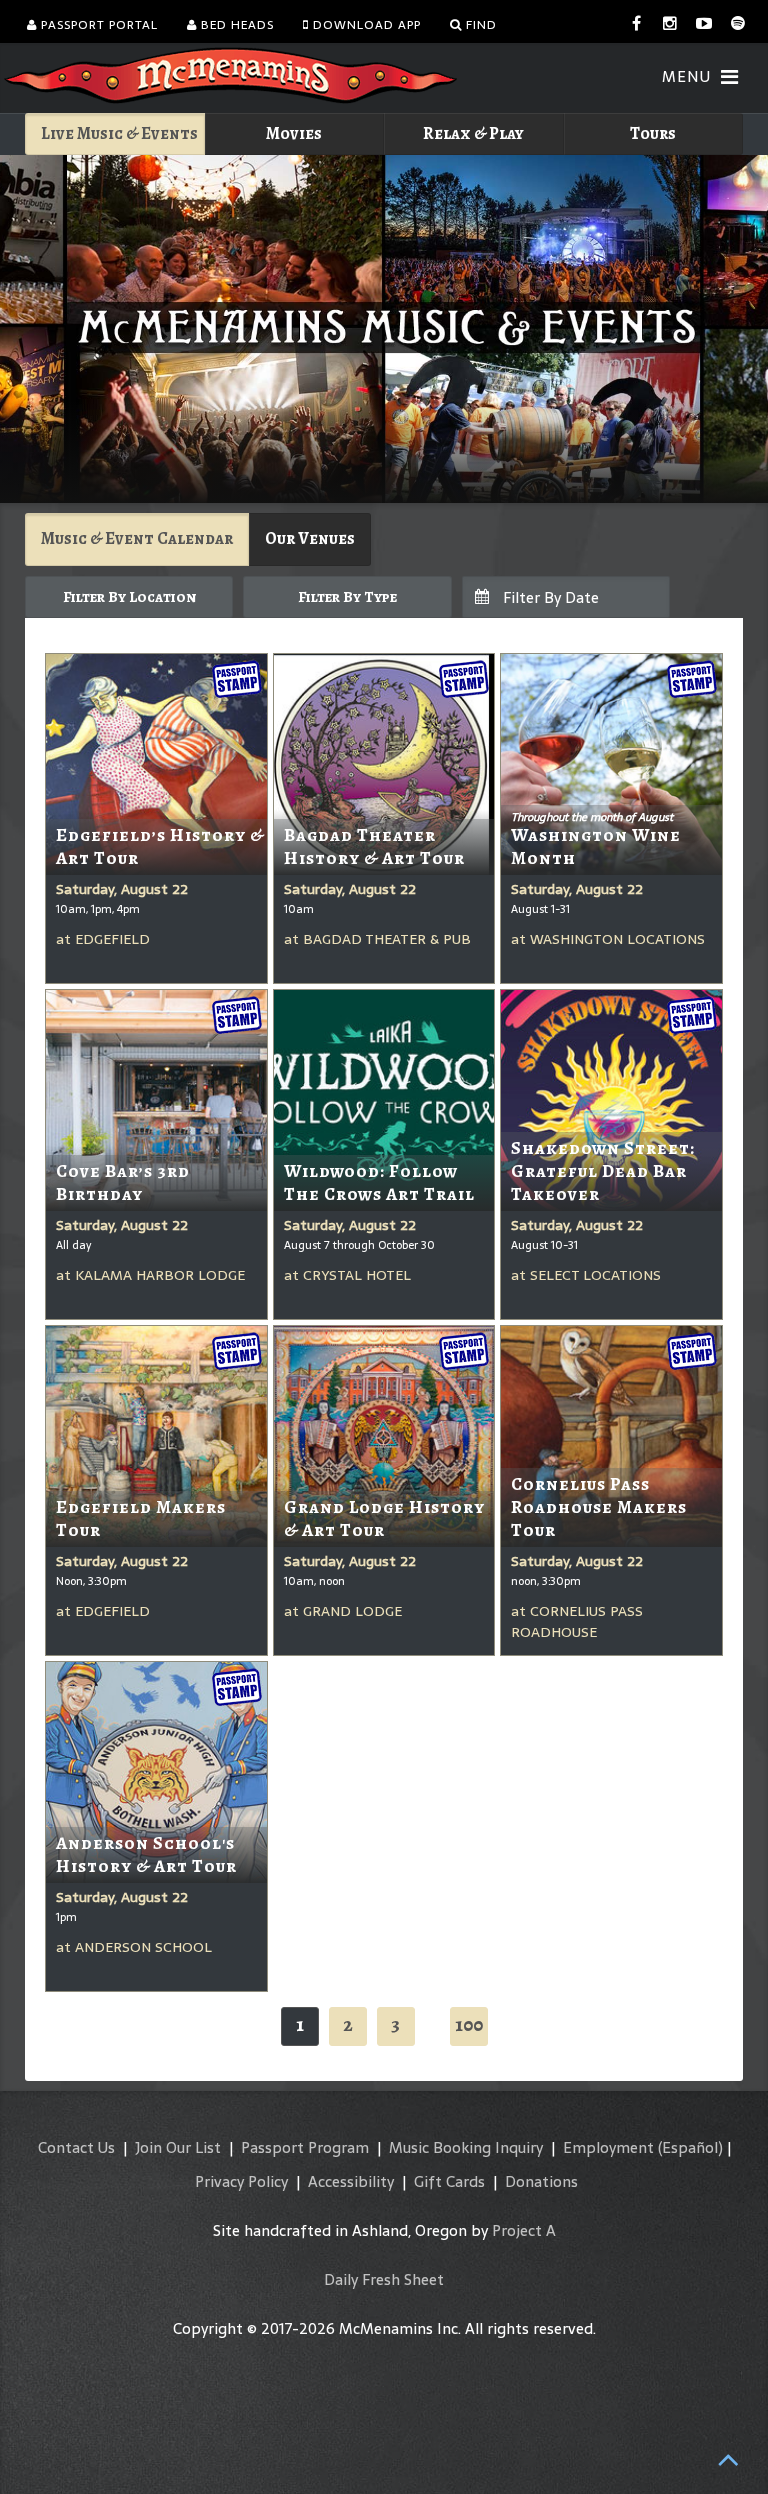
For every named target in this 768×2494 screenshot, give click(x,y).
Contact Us (76, 2147)
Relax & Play (473, 133)
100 (469, 2024)
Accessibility (351, 2181)
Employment (608, 2147)
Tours (653, 133)
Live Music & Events (119, 133)
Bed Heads (235, 25)
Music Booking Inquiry (466, 2147)
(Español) (690, 2147)
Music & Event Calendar (137, 538)
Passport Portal (97, 25)
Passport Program (305, 2147)
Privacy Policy (241, 2181)
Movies (294, 133)
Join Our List (178, 2147)
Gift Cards (449, 2181)
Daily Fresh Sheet (384, 2279)
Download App (365, 25)
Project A (524, 2230)
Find (479, 25)
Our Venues (310, 538)
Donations (541, 2181)
